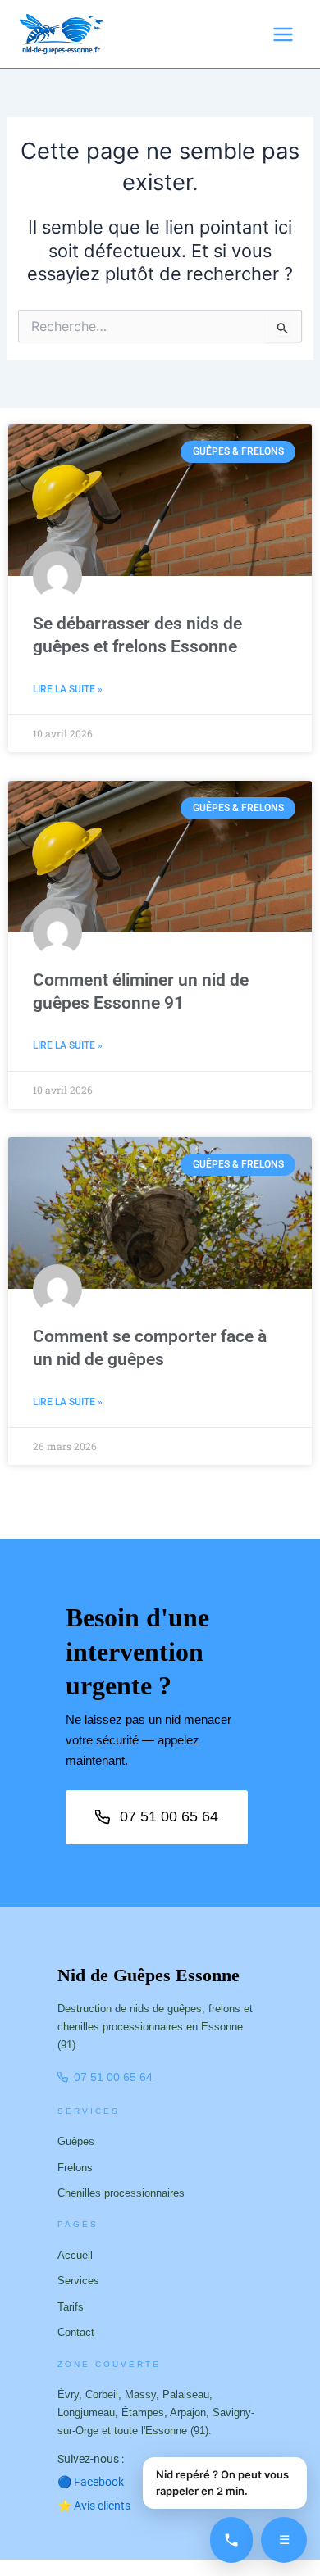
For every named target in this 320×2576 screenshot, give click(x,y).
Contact (76, 2332)
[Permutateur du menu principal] (283, 34)
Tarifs (71, 2307)
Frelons (75, 2168)
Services (78, 2281)
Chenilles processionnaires (121, 2193)
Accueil (75, 2255)
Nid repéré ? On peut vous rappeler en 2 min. (222, 2483)
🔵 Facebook (97, 2482)
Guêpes (76, 2141)
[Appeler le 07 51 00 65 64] (231, 2540)
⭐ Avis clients (94, 2506)
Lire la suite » (68, 689)
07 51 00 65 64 (169, 1816)
